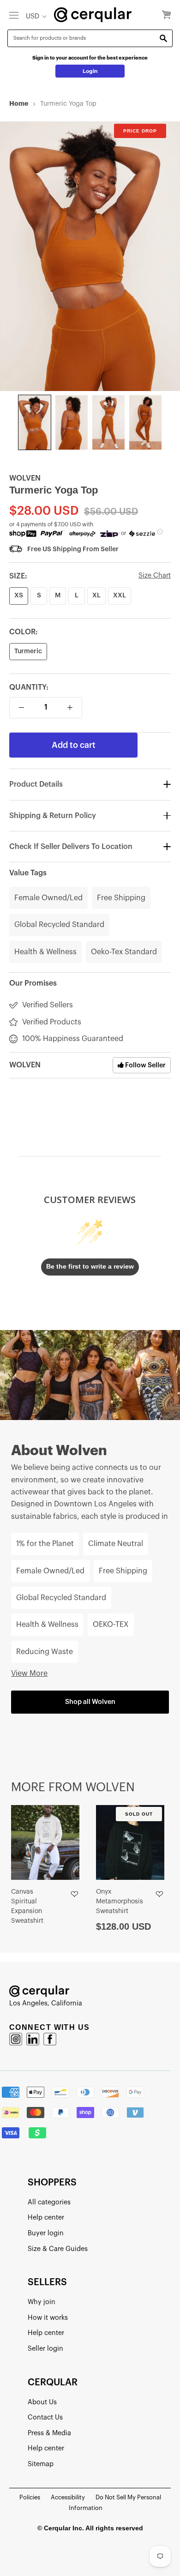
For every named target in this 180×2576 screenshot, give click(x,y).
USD (33, 16)
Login (90, 71)
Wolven (25, 478)
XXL (120, 596)
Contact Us (45, 2417)
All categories (49, 2202)
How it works (48, 2318)
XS (19, 596)
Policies (30, 2497)
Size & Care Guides (58, 2249)
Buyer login (46, 2233)
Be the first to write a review (90, 1266)
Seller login (45, 2349)
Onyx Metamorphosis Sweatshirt (120, 1902)
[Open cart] (166, 15)
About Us (42, 2402)
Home (19, 103)
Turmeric (28, 651)
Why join (42, 2302)
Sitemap (41, 2464)
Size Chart (155, 575)
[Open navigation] (14, 15)
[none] (35, 422)
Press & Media (49, 2433)
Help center (46, 2218)
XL (96, 596)
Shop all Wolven (90, 1702)
